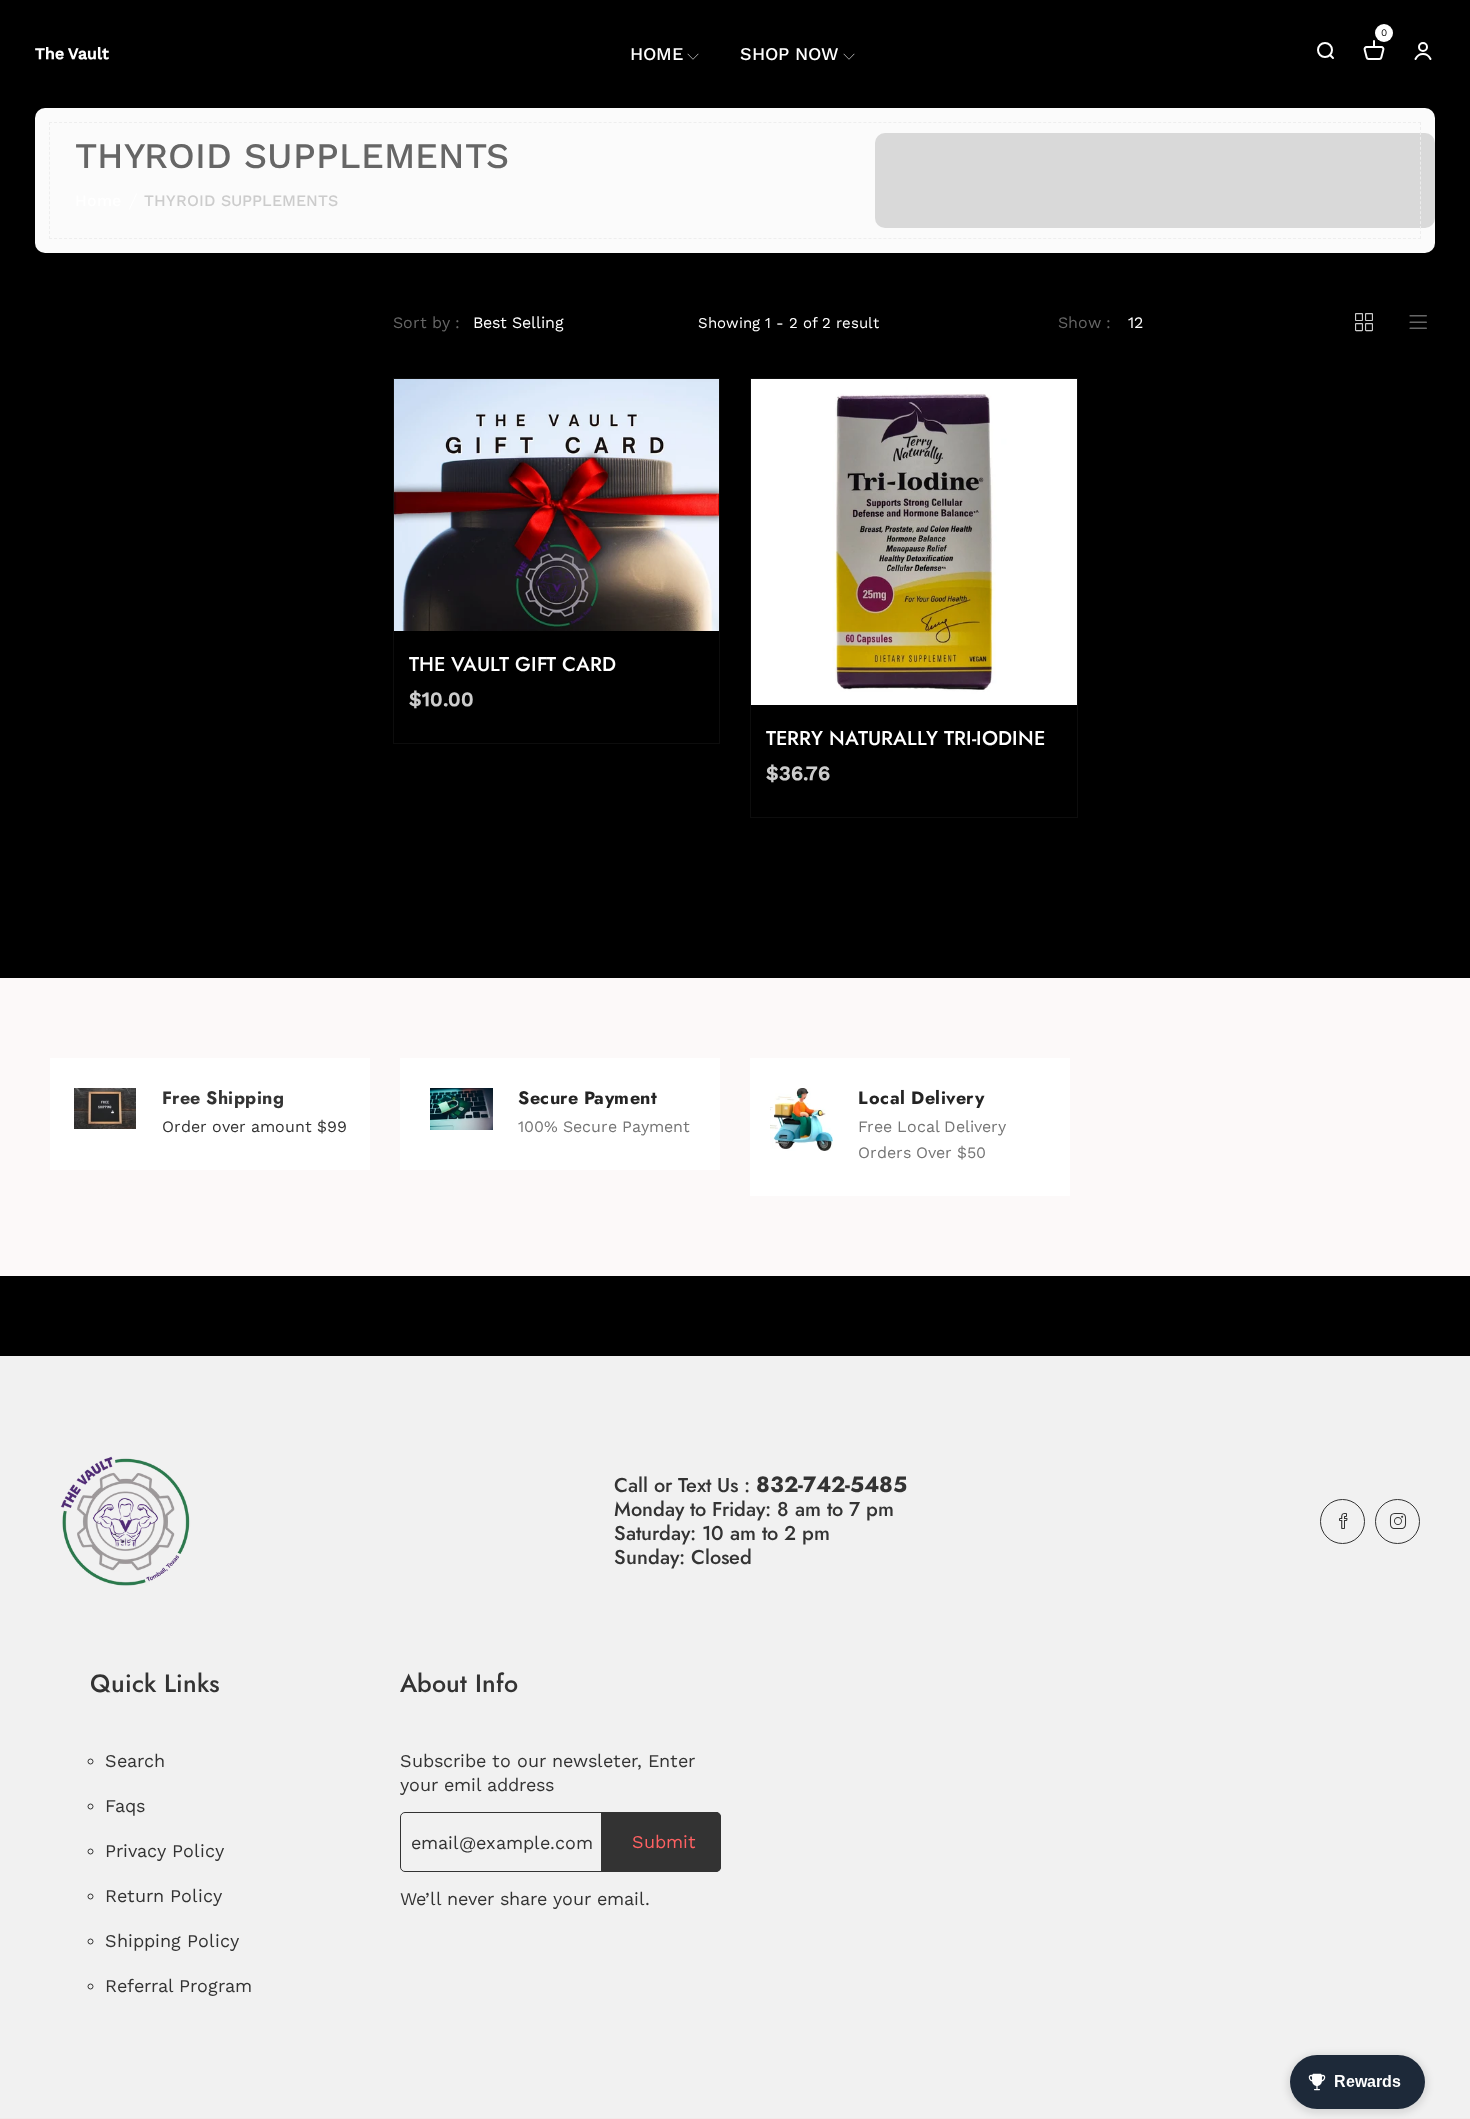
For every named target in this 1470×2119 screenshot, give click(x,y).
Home (98, 200)
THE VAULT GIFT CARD (512, 664)
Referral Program (178, 1985)
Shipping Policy (172, 1940)
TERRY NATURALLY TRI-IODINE (905, 738)
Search (135, 1760)
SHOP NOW (789, 53)
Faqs (125, 1805)
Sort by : (426, 322)
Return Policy (163, 1895)
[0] (1374, 53)
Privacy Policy (164, 1850)
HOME (656, 53)
